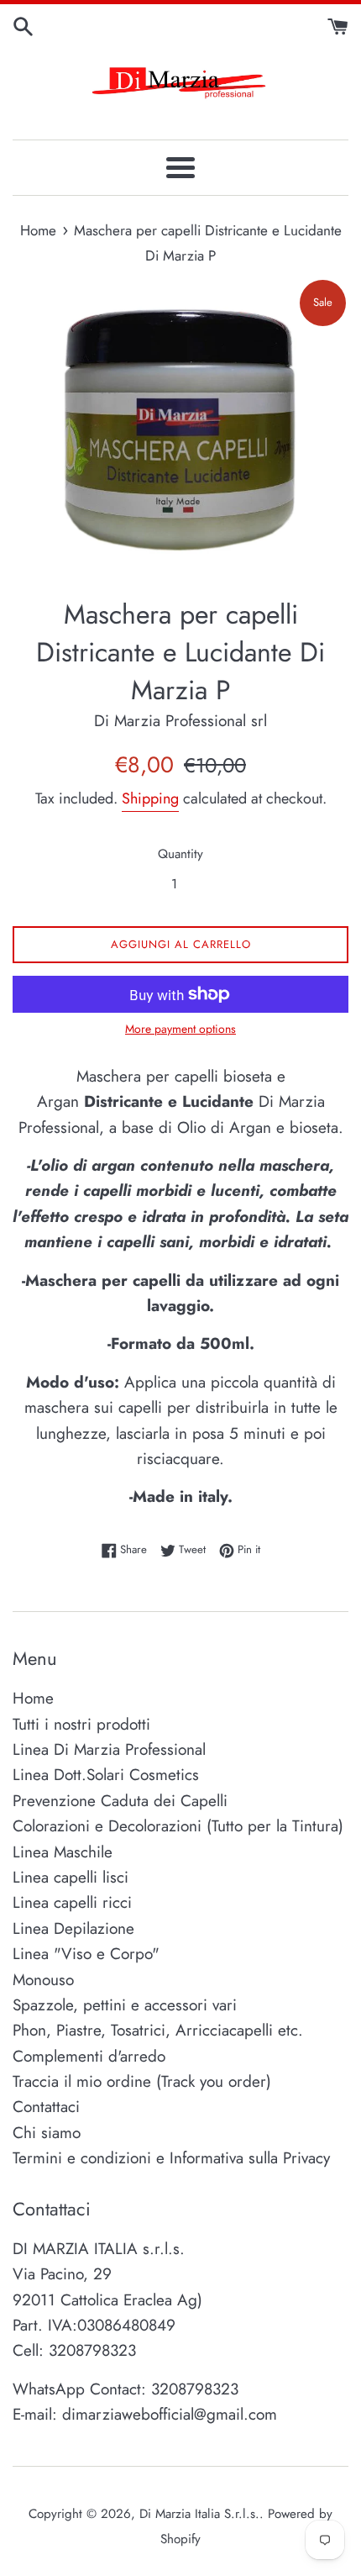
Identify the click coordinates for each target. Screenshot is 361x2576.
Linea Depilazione (73, 1928)
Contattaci (46, 2107)
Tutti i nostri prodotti (81, 1724)
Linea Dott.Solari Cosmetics (106, 1775)
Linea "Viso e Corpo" (86, 1954)
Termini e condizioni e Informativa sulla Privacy (171, 2158)
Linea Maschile (63, 1852)
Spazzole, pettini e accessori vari (125, 2005)
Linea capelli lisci (71, 1877)
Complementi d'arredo (89, 2056)
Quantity (180, 854)
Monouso (43, 1980)
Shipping (150, 798)
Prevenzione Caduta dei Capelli (120, 1801)
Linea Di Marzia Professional (109, 1749)
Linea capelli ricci (72, 1902)
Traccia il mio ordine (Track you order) (142, 2081)
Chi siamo (47, 2133)
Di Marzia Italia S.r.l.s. (199, 2514)
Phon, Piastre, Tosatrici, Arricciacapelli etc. (158, 2030)
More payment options (180, 1029)
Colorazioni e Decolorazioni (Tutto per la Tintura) (178, 1826)
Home (33, 1698)
